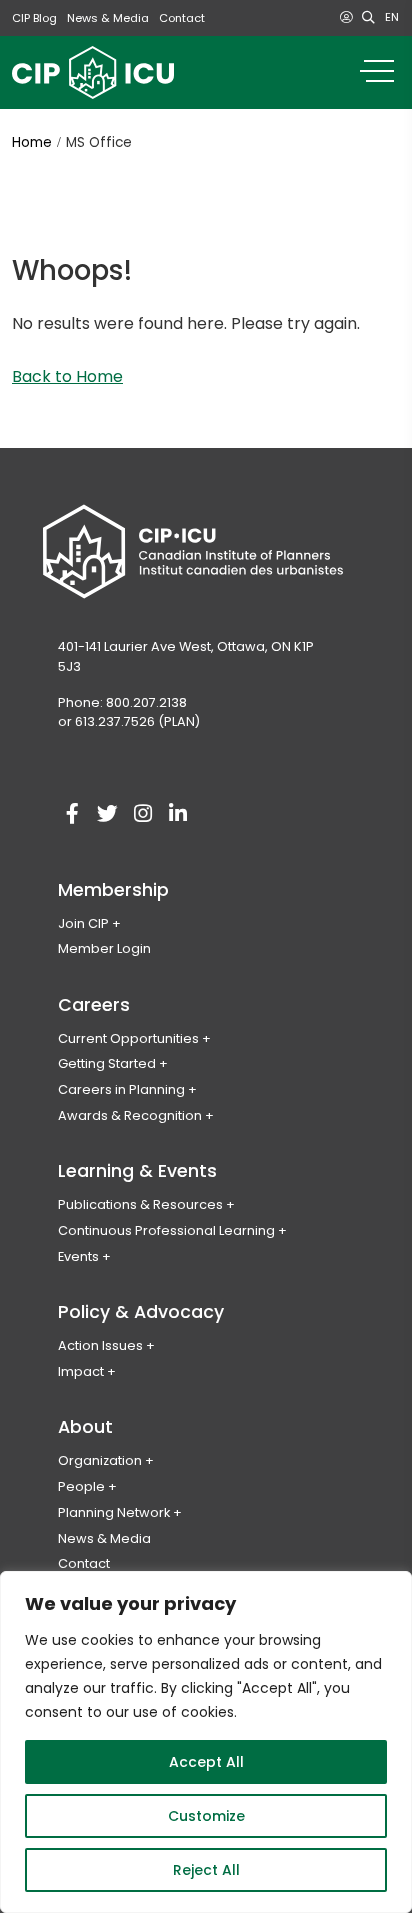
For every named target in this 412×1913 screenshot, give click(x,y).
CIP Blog (34, 18)
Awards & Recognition (130, 1115)
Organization (100, 1460)
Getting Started (107, 1063)
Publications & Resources (140, 1204)
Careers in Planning (121, 1089)
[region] (206, 1742)
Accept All (206, 1762)
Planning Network (114, 1512)
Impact (81, 1371)
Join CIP (83, 923)
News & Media (108, 18)
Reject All (206, 1870)
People (81, 1486)
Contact (182, 18)
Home (32, 142)
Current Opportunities (128, 1038)
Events (78, 1256)
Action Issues (100, 1345)
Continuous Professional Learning (166, 1230)
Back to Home (67, 376)
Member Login (104, 948)
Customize (206, 1816)
